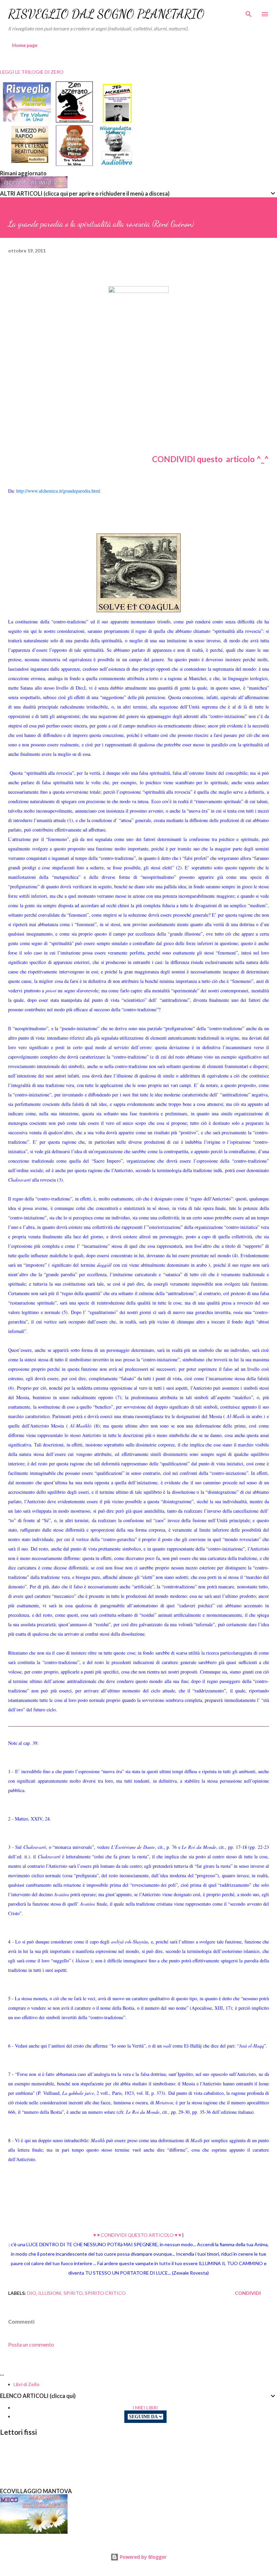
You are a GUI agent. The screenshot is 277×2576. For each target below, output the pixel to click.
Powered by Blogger (143, 2557)
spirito (73, 2293)
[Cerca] (249, 12)
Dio (32, 2293)
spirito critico (105, 2293)
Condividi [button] (248, 2293)
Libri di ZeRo (27, 2384)
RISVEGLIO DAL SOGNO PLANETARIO (106, 14)
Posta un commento (31, 2344)
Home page (25, 45)
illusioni (50, 2293)
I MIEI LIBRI (145, 2408)
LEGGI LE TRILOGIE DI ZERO (32, 72)
